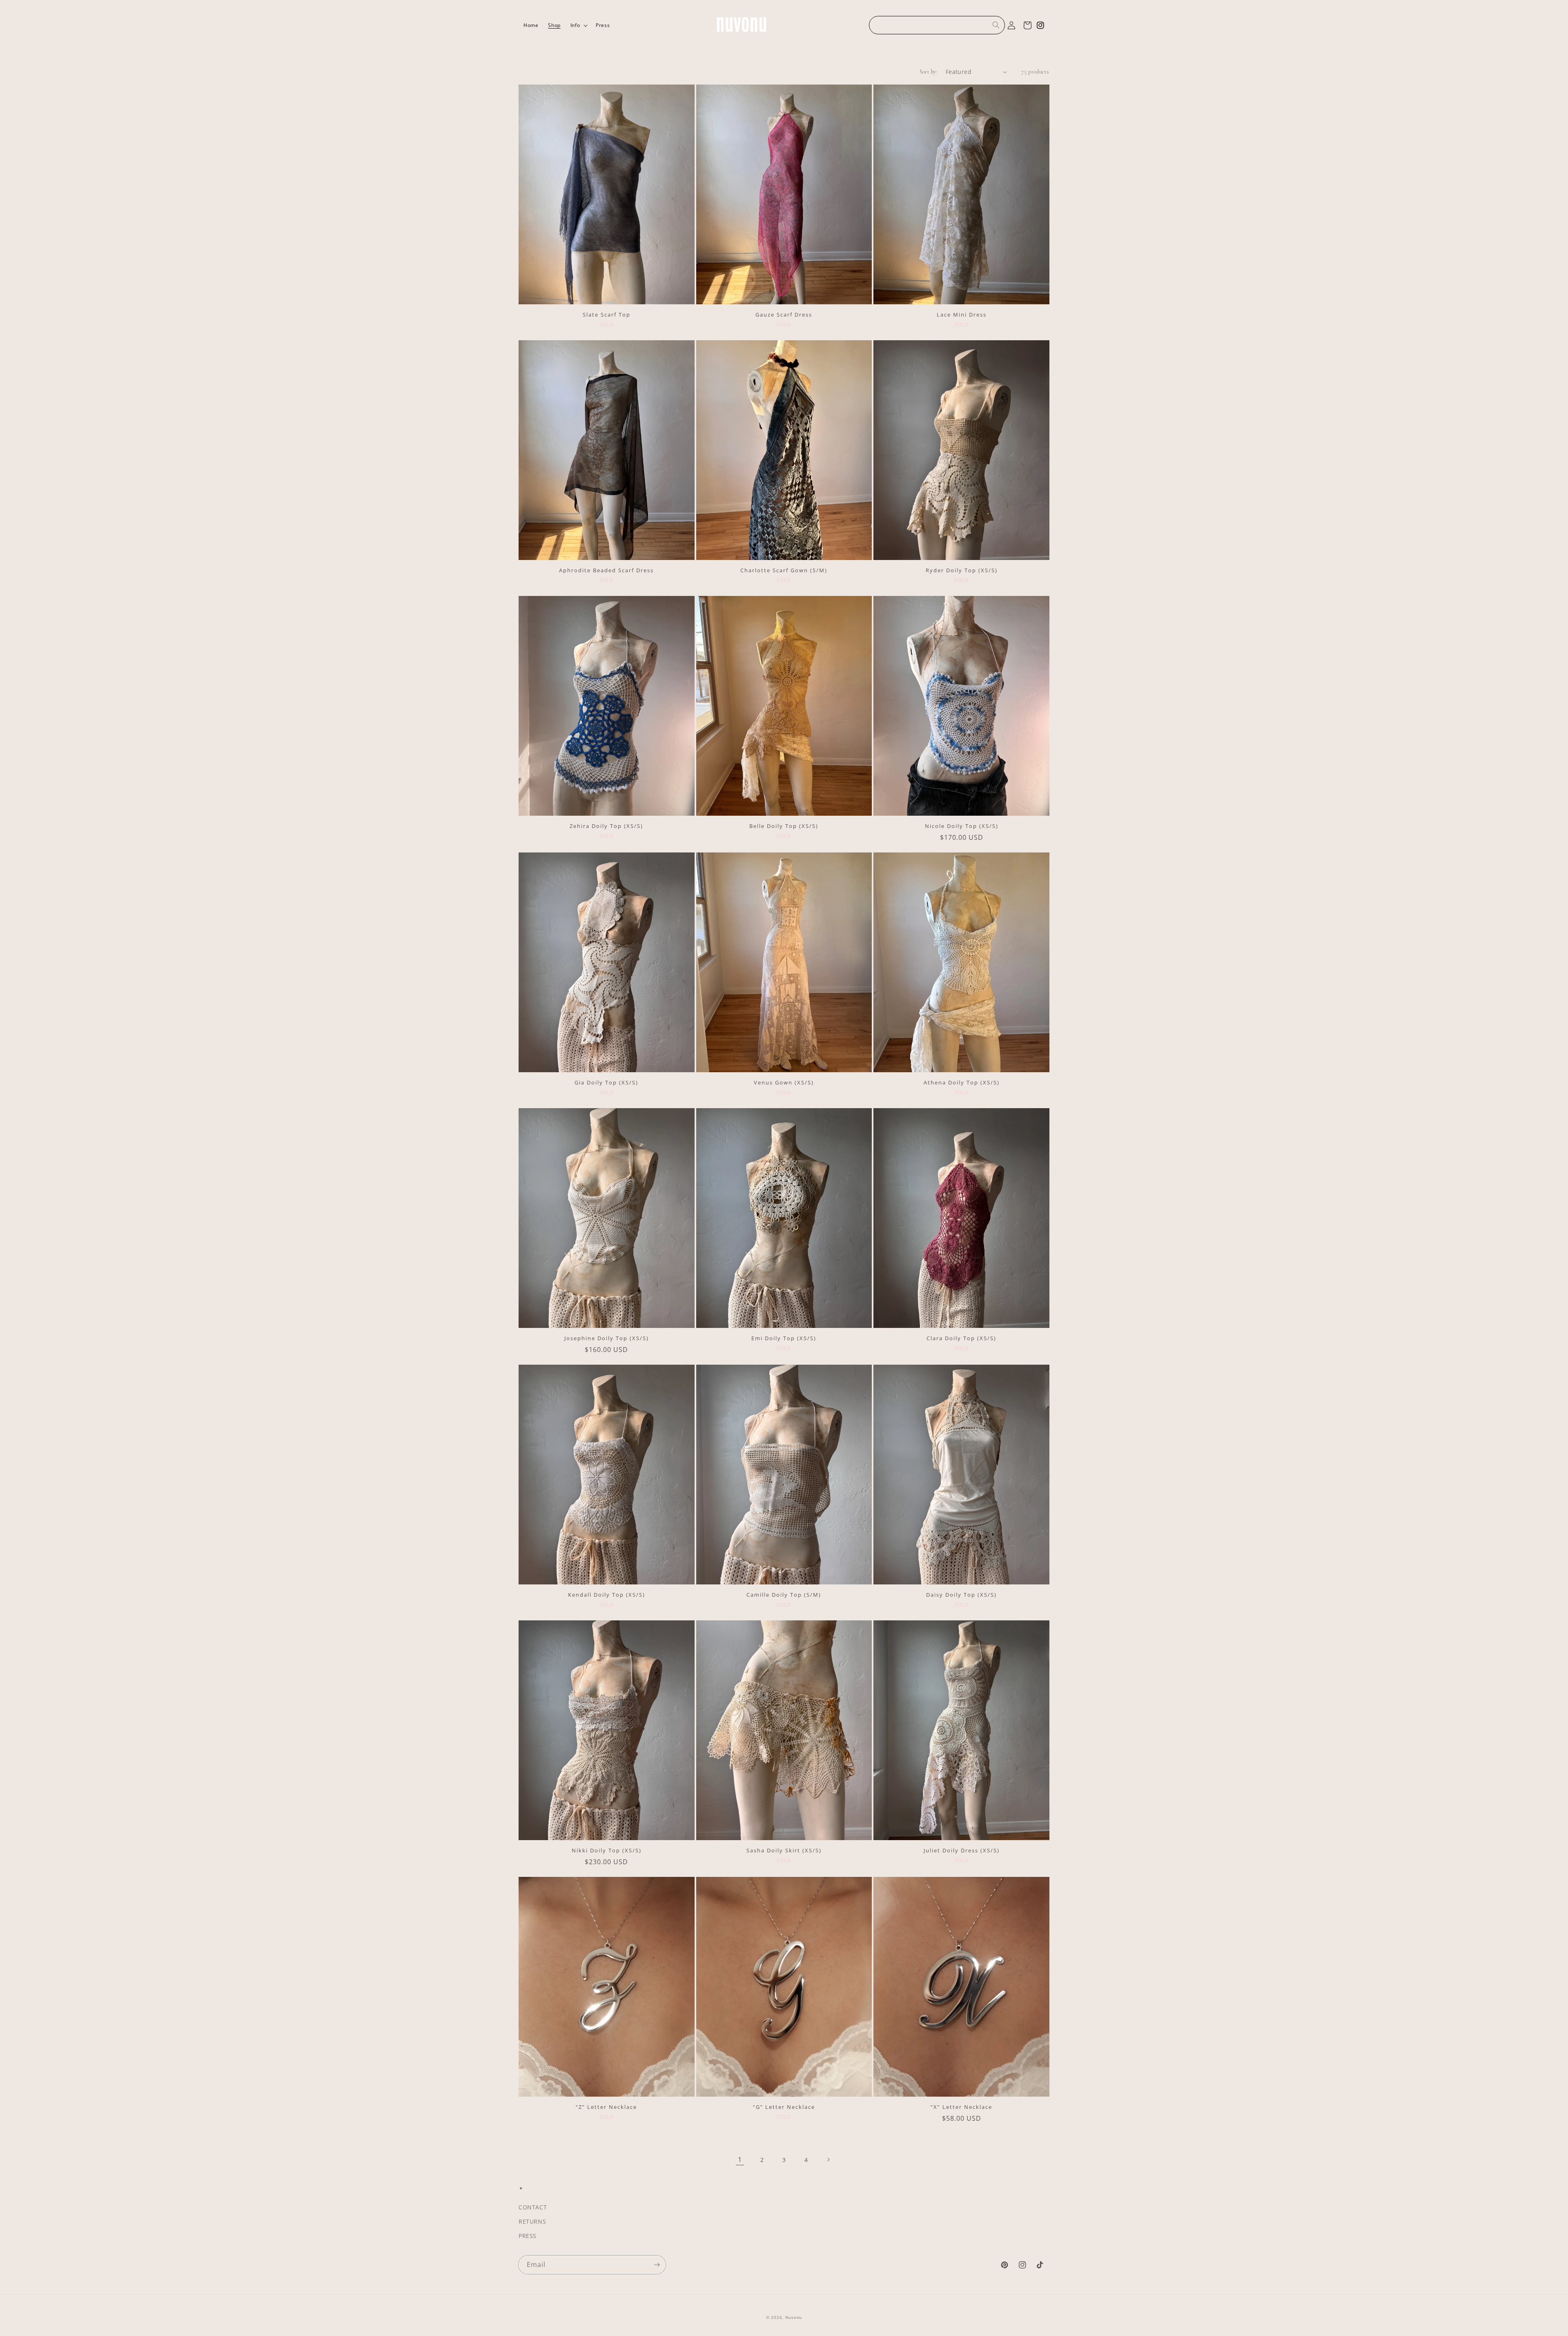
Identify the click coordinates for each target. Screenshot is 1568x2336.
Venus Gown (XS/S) (784, 1083)
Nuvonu (794, 2317)
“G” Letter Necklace (784, 2107)
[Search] (996, 25)
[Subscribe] (657, 2265)
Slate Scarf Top (607, 315)
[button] (578, 25)
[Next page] (828, 2160)
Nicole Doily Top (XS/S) (962, 826)
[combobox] (937, 25)
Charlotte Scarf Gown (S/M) (784, 570)
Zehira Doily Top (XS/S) (606, 826)
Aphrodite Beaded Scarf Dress (606, 570)
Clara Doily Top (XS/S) (961, 1338)
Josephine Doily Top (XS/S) (607, 1338)
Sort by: (929, 72)
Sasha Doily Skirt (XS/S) (784, 1851)
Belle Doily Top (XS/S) (784, 826)
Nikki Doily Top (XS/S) (607, 1851)
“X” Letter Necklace (961, 2107)
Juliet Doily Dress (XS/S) (962, 1851)
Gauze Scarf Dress (784, 315)
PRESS (528, 2236)
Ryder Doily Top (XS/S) (962, 570)
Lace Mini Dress (962, 315)
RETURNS (532, 2221)
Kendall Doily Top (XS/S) (607, 1595)
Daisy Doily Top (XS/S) (961, 1595)
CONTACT (533, 2207)
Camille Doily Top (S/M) (784, 1595)
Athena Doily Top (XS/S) (962, 1083)
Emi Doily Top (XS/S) (784, 1338)
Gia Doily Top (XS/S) (606, 1083)
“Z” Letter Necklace (606, 2107)
